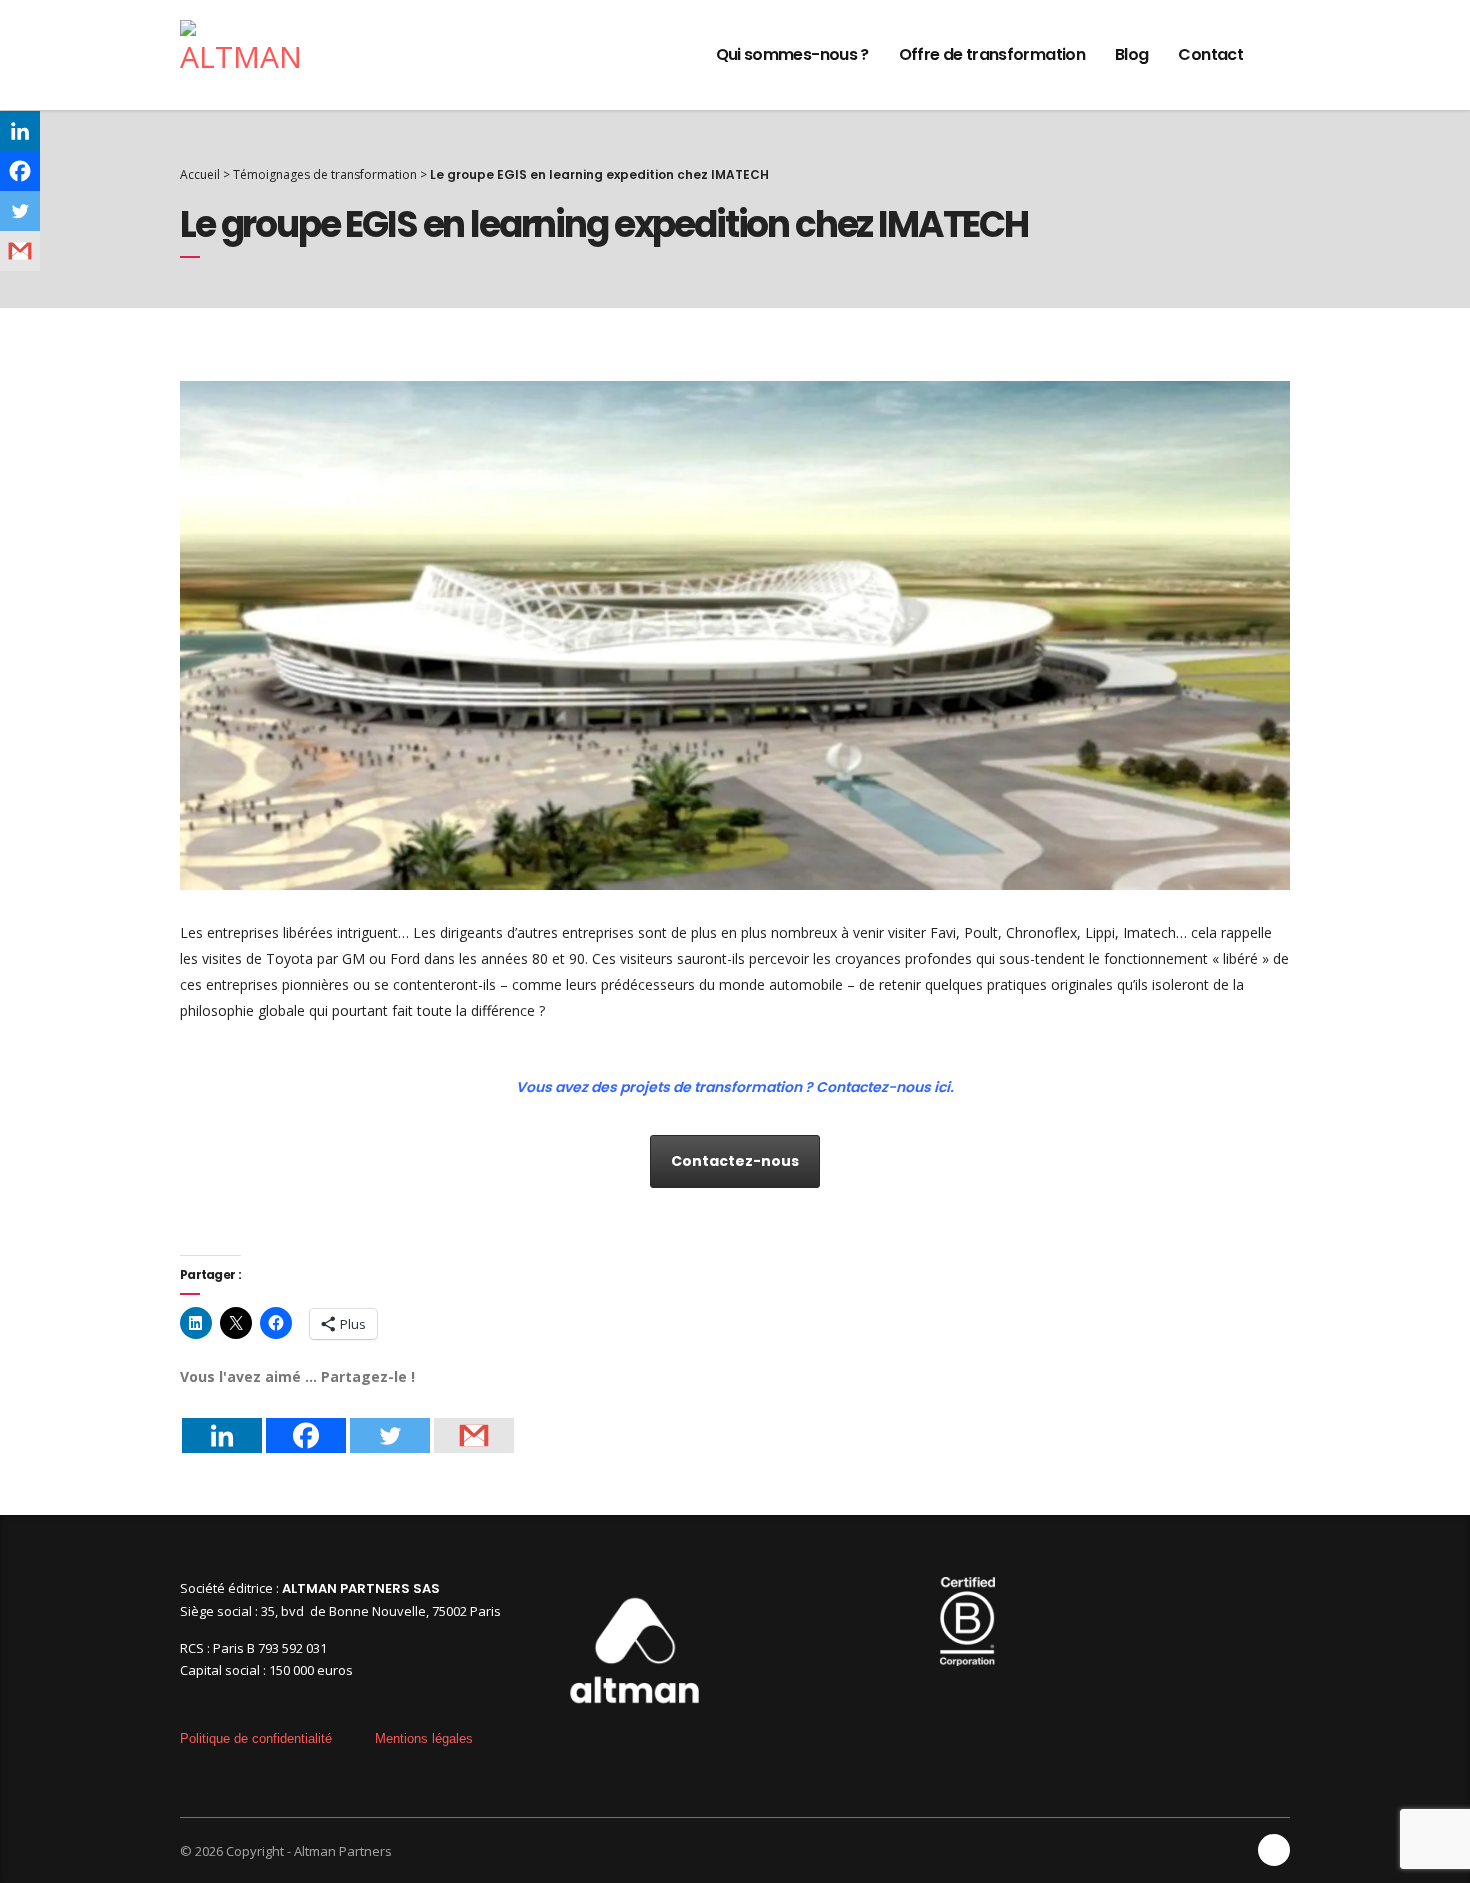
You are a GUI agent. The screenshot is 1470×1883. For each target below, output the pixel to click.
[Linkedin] (222, 1421)
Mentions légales (424, 1738)
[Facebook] (306, 1421)
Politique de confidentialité (256, 1738)
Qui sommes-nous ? (792, 54)
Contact (1210, 54)
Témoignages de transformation (325, 174)
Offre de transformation (992, 54)
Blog (1131, 54)
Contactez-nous (735, 1161)
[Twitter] (390, 1421)
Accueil (200, 174)
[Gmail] (474, 1421)
